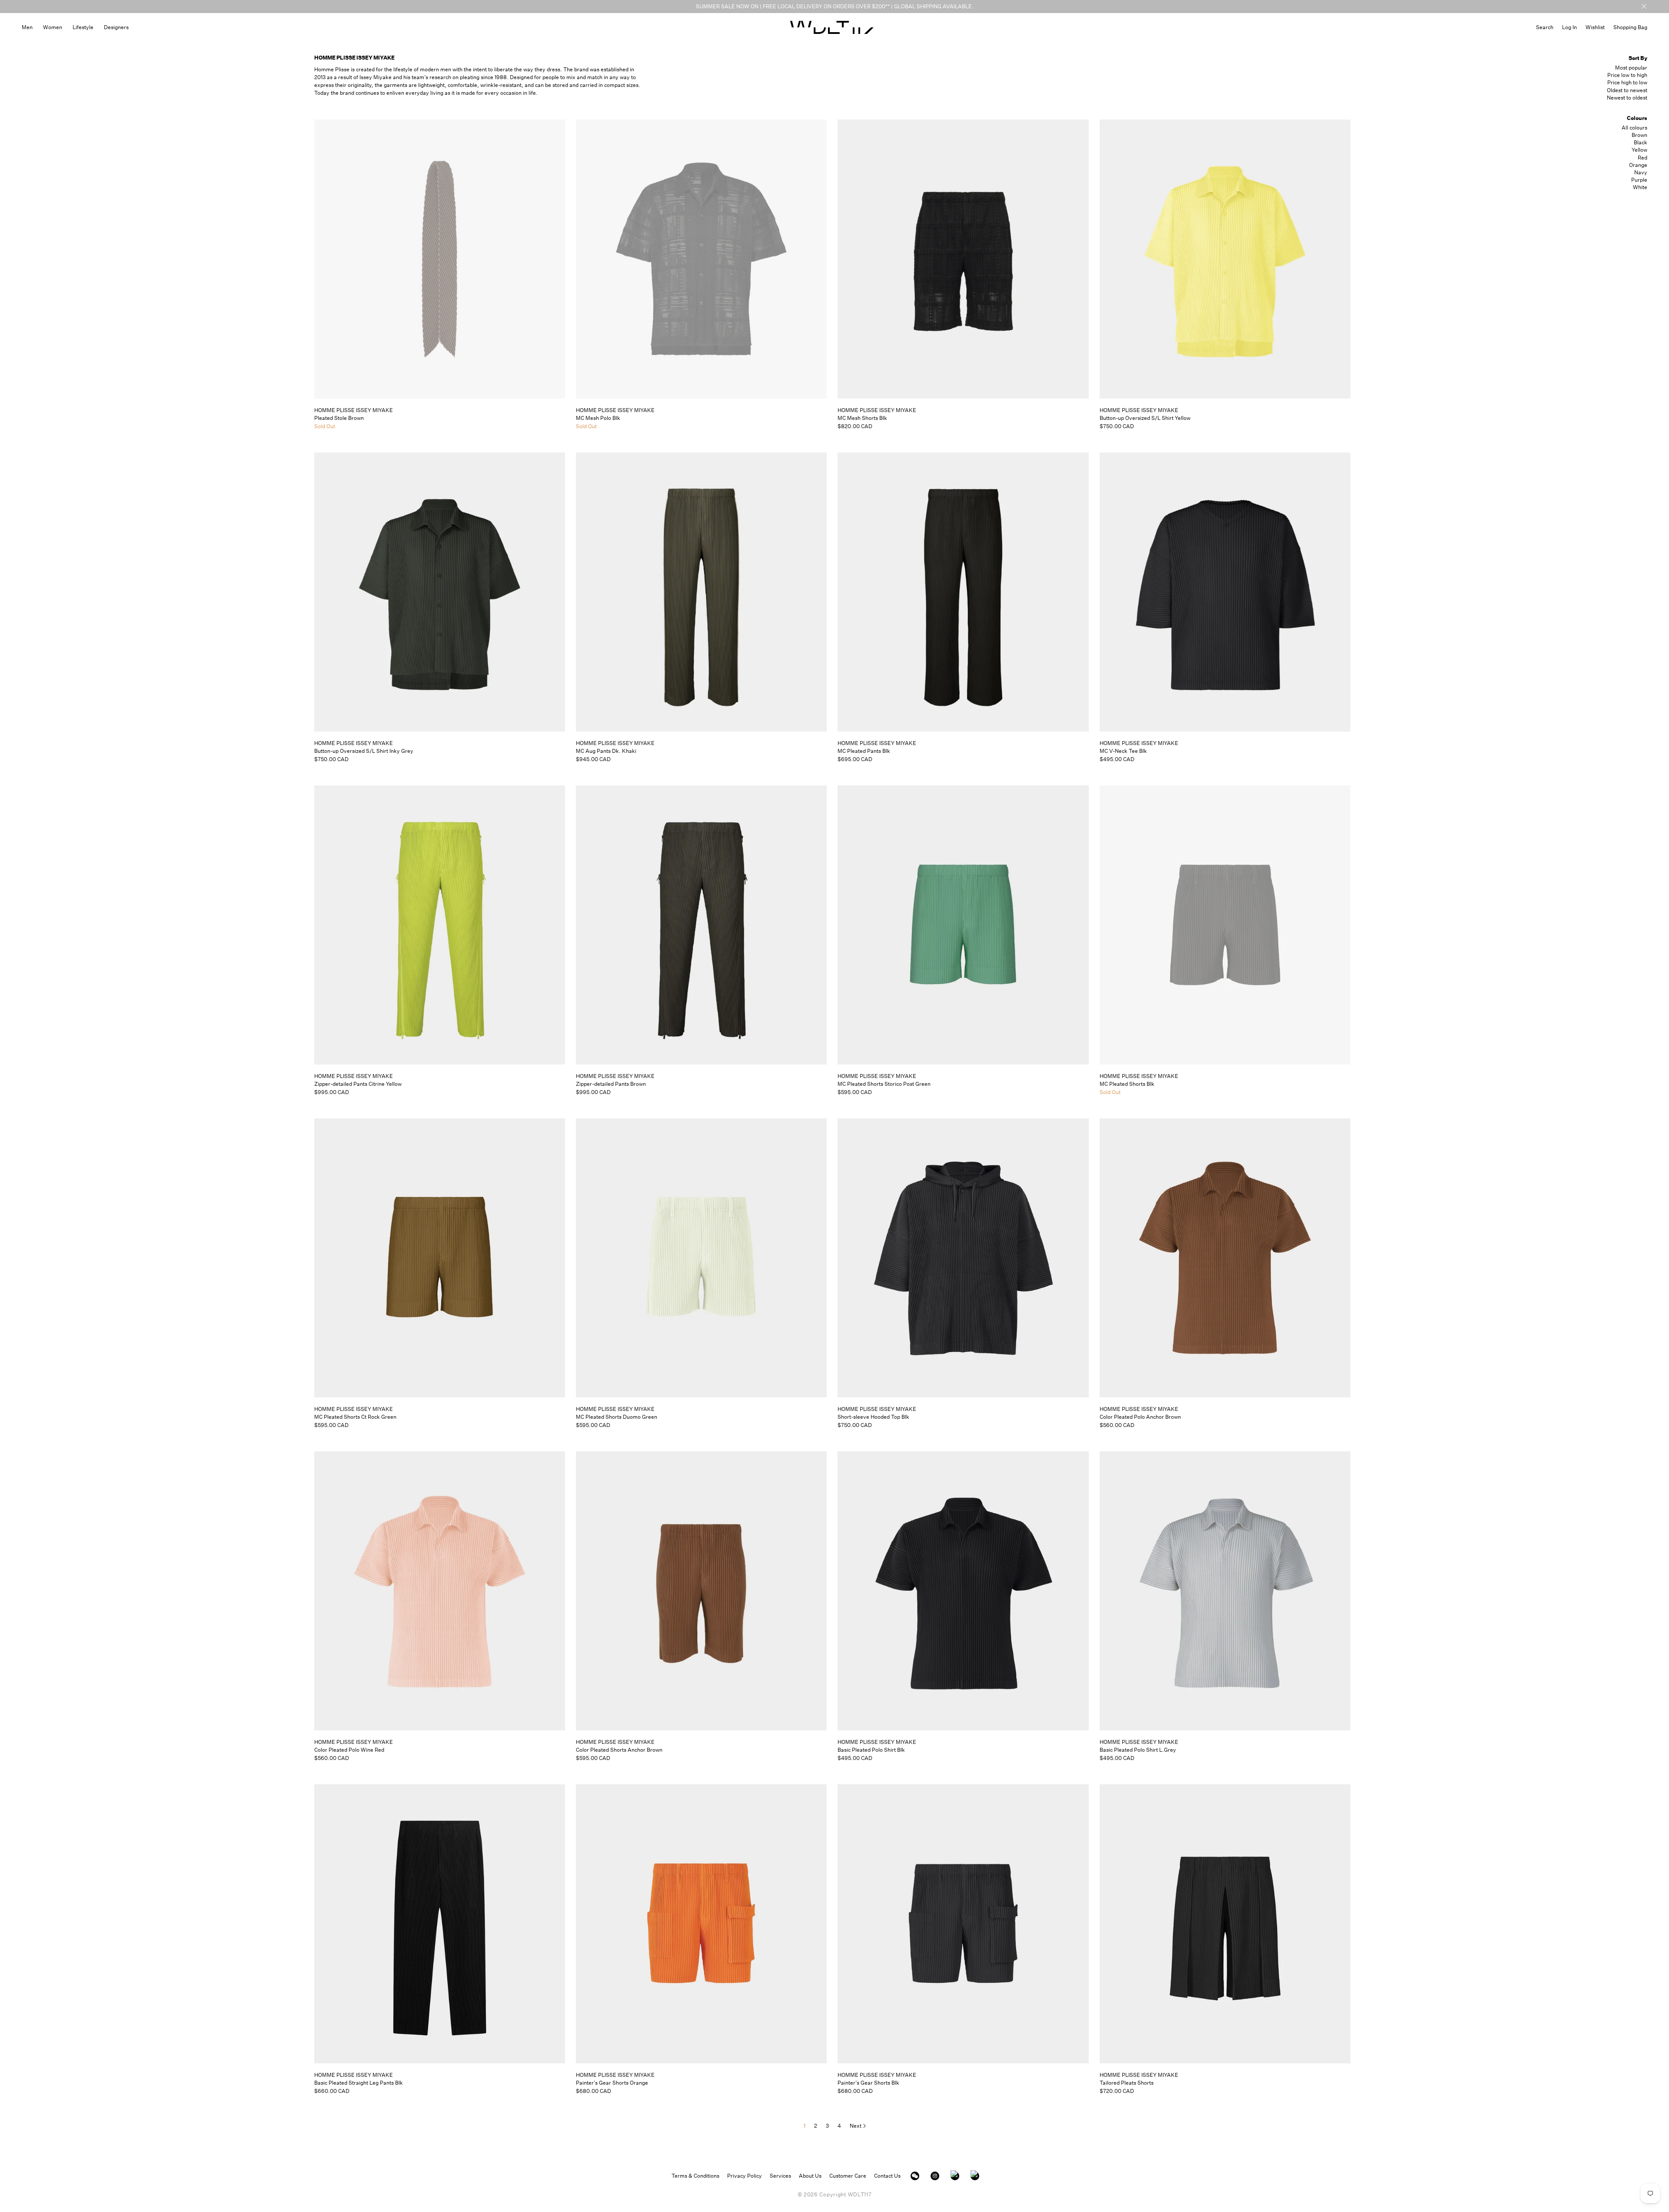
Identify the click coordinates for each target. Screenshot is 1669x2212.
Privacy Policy (745, 2176)
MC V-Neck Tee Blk (1123, 751)
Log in (1569, 27)
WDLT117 (860, 2194)
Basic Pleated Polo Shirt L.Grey (1138, 1750)
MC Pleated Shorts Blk (1127, 1084)
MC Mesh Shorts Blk (862, 418)
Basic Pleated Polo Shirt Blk (871, 1750)
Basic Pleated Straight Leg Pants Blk (359, 2083)
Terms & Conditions (695, 2176)
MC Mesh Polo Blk (598, 418)
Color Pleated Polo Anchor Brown (1140, 1417)
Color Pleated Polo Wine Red (349, 1750)
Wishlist (1595, 27)
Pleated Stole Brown (339, 418)
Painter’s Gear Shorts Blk (868, 2083)
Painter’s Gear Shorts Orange (612, 2083)
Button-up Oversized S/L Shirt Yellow (1145, 418)
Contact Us (887, 2176)
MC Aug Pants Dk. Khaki (606, 751)
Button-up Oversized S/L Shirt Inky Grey (364, 751)
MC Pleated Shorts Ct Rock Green (355, 1417)
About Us (810, 2176)
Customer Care (848, 2176)
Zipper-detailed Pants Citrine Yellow (358, 1084)
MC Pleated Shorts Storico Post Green (884, 1084)
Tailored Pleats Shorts (1127, 2083)
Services (780, 2176)
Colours (1637, 118)
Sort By (1638, 58)
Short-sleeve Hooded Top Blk (873, 1417)
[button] (1545, 27)
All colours (1634, 128)
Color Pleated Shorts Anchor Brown (619, 1750)
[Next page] (858, 2126)
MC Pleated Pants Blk (864, 751)
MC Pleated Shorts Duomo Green (617, 1417)
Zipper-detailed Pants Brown (611, 1084)
